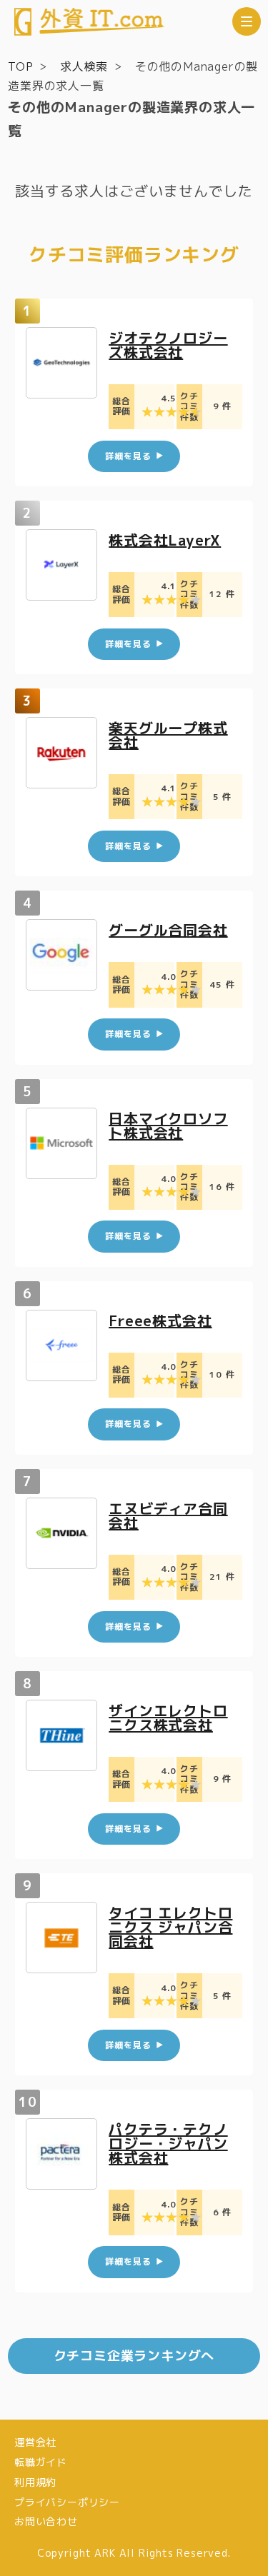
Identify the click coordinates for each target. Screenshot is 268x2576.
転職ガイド (41, 2462)
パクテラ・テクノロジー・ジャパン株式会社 (168, 2143)
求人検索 (84, 66)
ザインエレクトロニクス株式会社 (168, 1718)
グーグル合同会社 (168, 930)
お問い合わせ (46, 2521)
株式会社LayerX (165, 540)
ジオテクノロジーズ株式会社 (168, 345)
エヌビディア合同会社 (168, 1515)
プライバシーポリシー (67, 2502)
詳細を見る (128, 456)
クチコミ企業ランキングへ (134, 2356)
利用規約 (35, 2482)
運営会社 (35, 2442)
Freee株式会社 (160, 1320)
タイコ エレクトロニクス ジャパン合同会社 (170, 1927)
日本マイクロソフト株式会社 (168, 1126)
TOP (20, 66)
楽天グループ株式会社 (168, 735)
